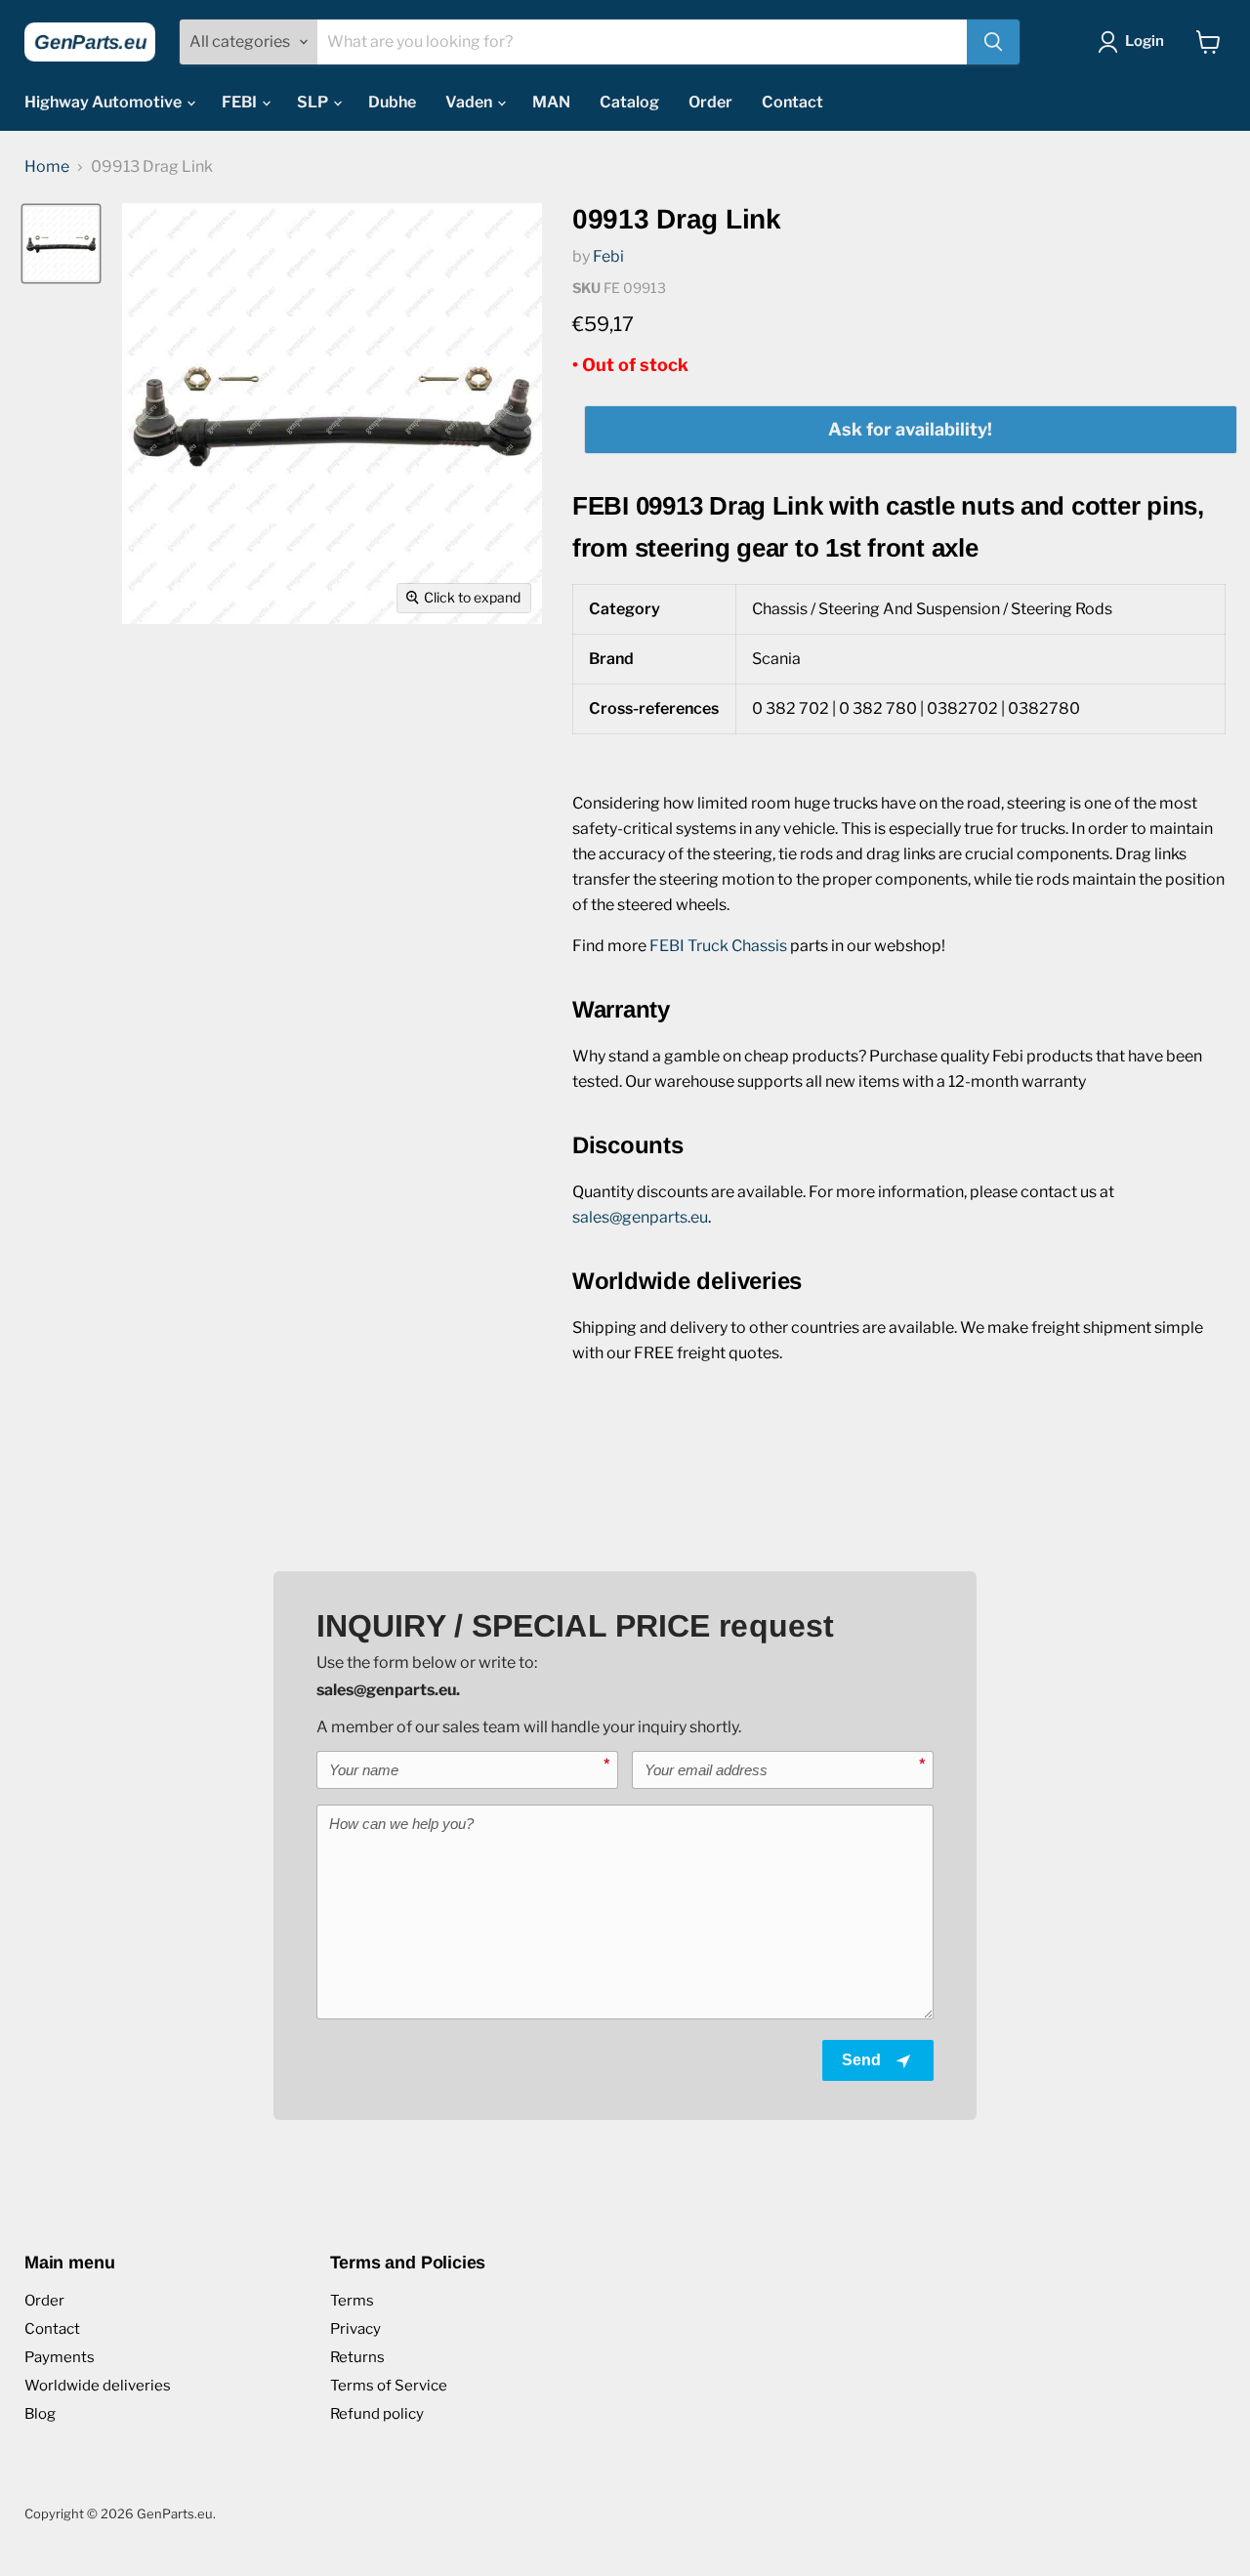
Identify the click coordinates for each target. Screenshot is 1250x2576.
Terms (352, 2301)
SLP (314, 102)
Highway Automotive (104, 102)
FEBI (241, 102)
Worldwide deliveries (98, 2386)
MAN (551, 102)
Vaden (470, 102)
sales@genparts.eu (640, 1217)
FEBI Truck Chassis (718, 946)
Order (710, 102)
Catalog (629, 102)
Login (1145, 41)
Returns (357, 2357)
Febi (608, 256)
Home (47, 167)
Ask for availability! (910, 429)
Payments (60, 2357)
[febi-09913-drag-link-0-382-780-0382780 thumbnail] (61, 244)
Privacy (355, 2329)
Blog (40, 2414)
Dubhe (392, 102)
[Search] (993, 42)
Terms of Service (389, 2386)
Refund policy (377, 2414)
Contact (792, 102)
